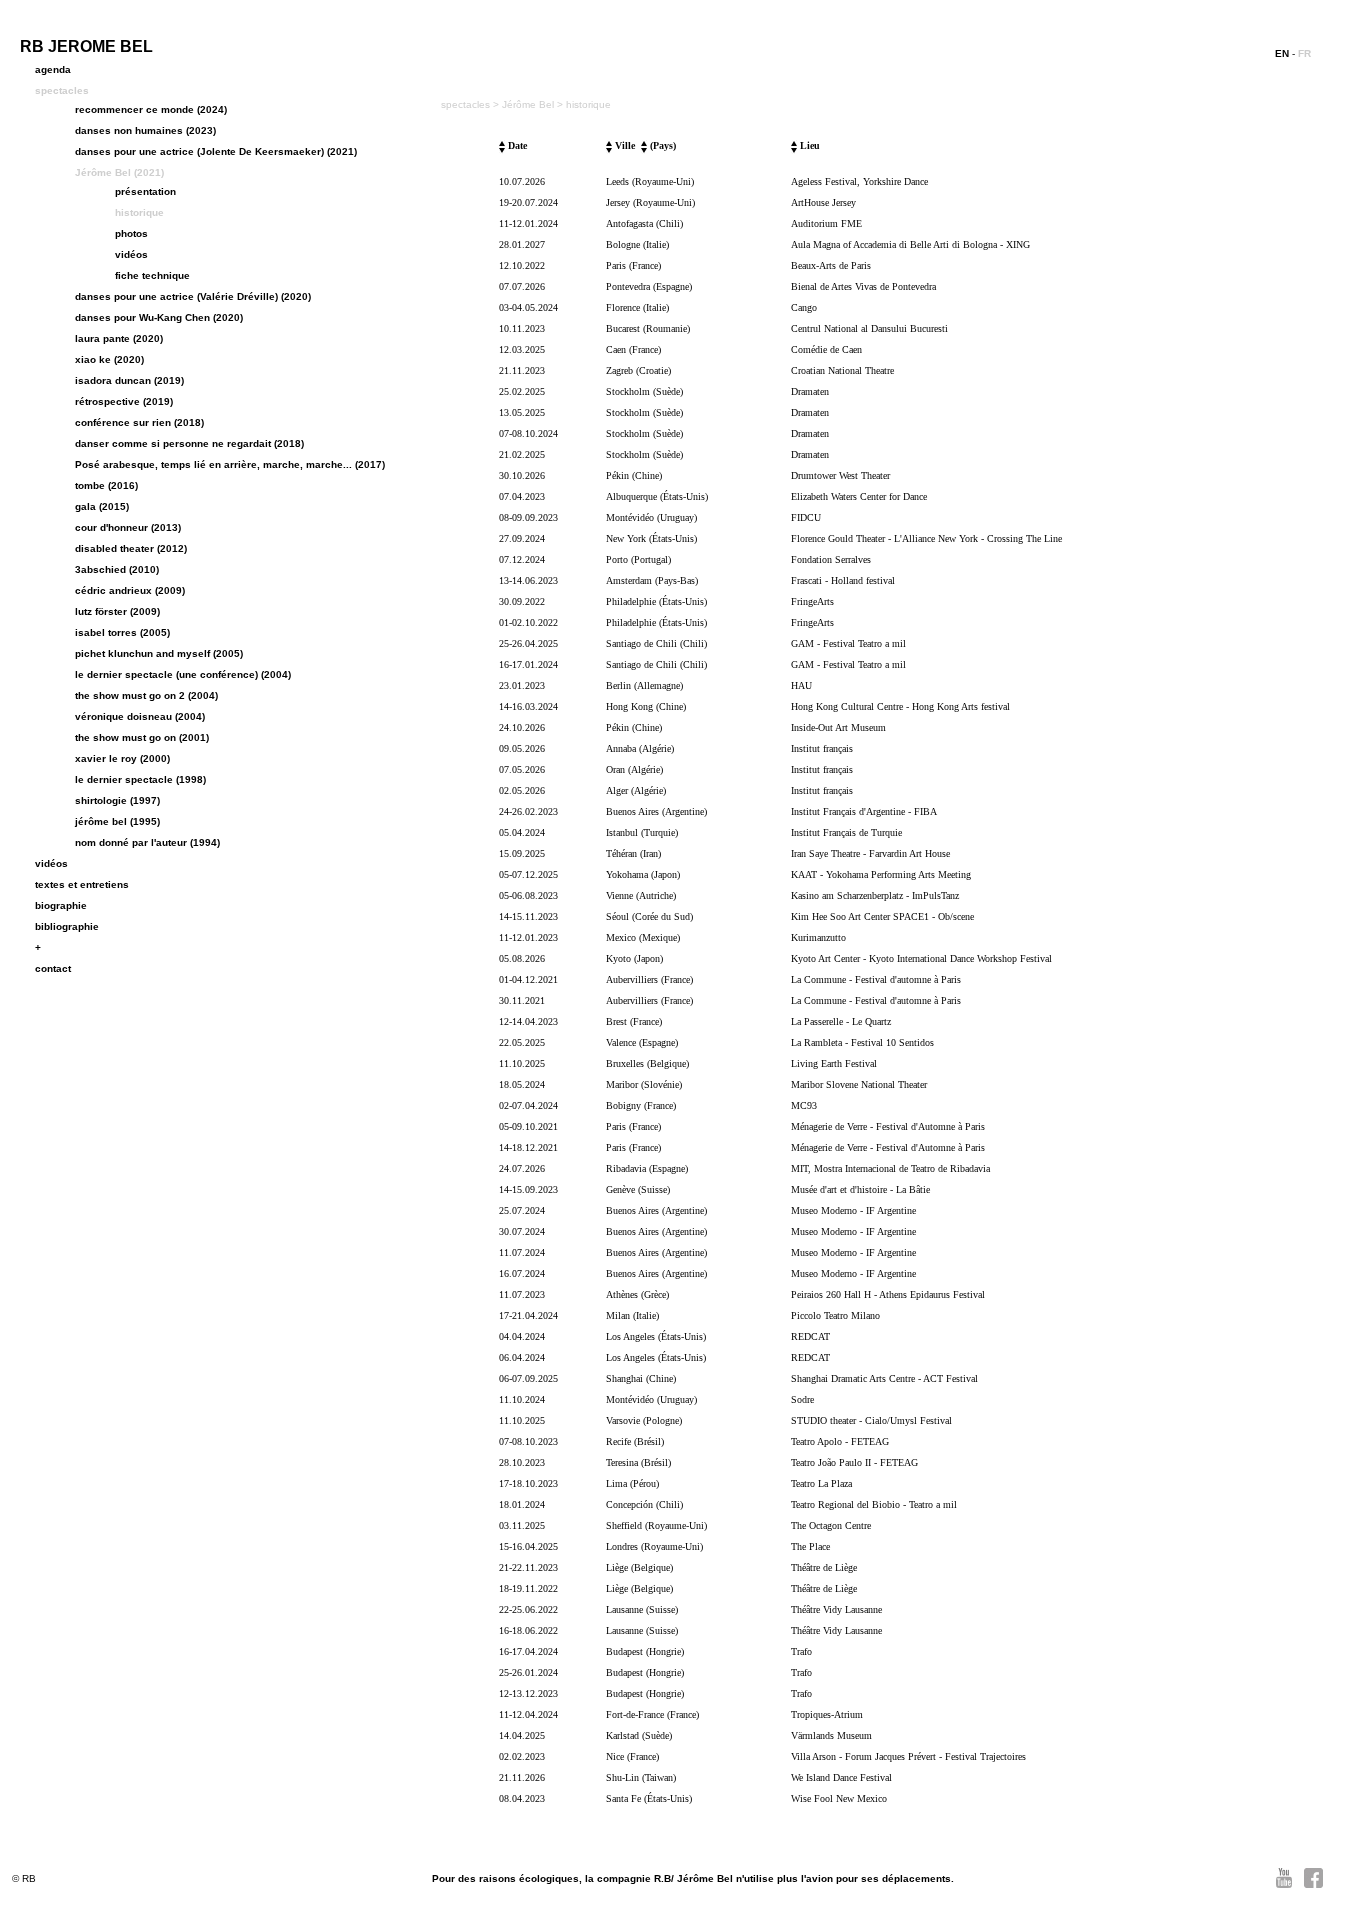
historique (139, 212)
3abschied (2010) (117, 569)
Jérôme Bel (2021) (119, 172)
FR (1304, 53)
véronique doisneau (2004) (140, 716)
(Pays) (661, 145)
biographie (61, 905)
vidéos (131, 254)
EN (1282, 53)
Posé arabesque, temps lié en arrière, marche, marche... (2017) (230, 464)
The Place (810, 1546)
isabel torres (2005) (122, 632)
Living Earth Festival (834, 1063)
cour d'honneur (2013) (128, 527)
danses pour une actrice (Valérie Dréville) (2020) (193, 296)
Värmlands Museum (831, 1735)
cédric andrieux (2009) (130, 590)
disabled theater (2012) (131, 548)
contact (53, 968)
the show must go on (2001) (142, 737)
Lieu (808, 145)
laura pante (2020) (119, 338)
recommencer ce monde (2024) (151, 109)
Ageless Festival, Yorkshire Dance (859, 181)
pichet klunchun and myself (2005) (159, 653)
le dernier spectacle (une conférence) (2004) (183, 674)
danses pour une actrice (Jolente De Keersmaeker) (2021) (216, 151)
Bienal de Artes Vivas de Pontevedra (863, 286)
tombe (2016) (106, 485)
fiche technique (152, 275)
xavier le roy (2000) (122, 758)
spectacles (62, 90)
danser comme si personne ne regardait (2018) (189, 443)
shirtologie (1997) (117, 800)
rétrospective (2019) (124, 401)
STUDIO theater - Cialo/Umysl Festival (871, 1420)
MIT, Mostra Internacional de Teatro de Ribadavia (890, 1168)
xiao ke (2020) (109, 359)
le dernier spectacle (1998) (140, 779)
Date (516, 145)
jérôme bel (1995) (117, 821)
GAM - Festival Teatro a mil (848, 643)
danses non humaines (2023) (145, 130)
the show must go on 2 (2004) (146, 695)
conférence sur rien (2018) (139, 422)
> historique (584, 104)
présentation (145, 191)
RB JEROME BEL (86, 46)
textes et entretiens (82, 884)
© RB (24, 1878)
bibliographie (67, 926)
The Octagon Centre (831, 1525)
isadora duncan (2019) (129, 380)
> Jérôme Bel (525, 104)
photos (131, 233)
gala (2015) (102, 506)
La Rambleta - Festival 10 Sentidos (862, 1042)
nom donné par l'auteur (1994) (147, 842)
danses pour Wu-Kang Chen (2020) (159, 317)
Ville (623, 145)
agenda (53, 69)
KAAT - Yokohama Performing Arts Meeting (881, 874)
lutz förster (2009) (117, 611)
